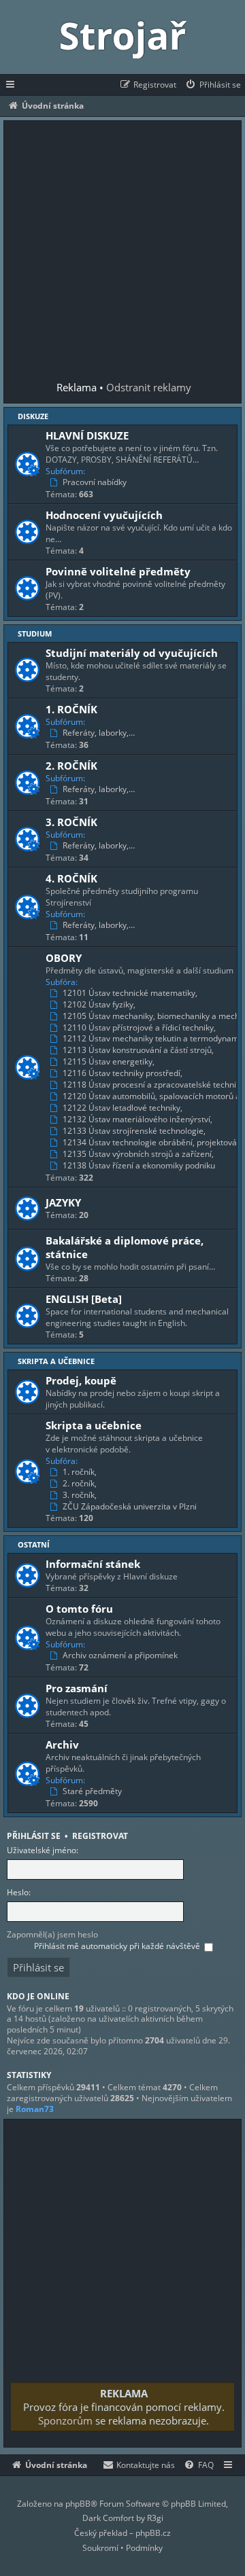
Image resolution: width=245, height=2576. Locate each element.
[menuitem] (213, 85)
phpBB (78, 2504)
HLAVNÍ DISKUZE (87, 435)
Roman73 (35, 2109)
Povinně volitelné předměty (118, 571)
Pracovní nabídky (95, 482)
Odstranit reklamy (153, 387)
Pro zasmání (77, 1688)
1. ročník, (80, 1472)
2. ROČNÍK (71, 766)
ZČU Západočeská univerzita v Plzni (130, 1507)
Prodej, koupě (81, 1380)
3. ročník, (80, 1495)
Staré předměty (92, 1791)
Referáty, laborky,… (99, 733)
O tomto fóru (79, 1609)
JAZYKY (63, 1202)
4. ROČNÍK (71, 878)
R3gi (155, 2518)
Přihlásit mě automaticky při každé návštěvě (118, 1946)
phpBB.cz (153, 2533)
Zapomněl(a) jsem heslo (52, 1934)
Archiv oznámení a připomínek (120, 1656)
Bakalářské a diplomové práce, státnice (125, 1247)
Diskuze (33, 416)
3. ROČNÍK (71, 822)
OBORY (64, 958)
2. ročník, (80, 1484)
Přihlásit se (34, 1836)
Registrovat (100, 1836)
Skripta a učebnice (56, 1361)
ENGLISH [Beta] (84, 1299)
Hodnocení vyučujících (104, 515)
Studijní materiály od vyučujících (132, 653)
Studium (35, 633)
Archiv (62, 1745)
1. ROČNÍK (71, 709)
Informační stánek (93, 1564)
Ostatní (34, 1544)
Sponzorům (71, 2420)
